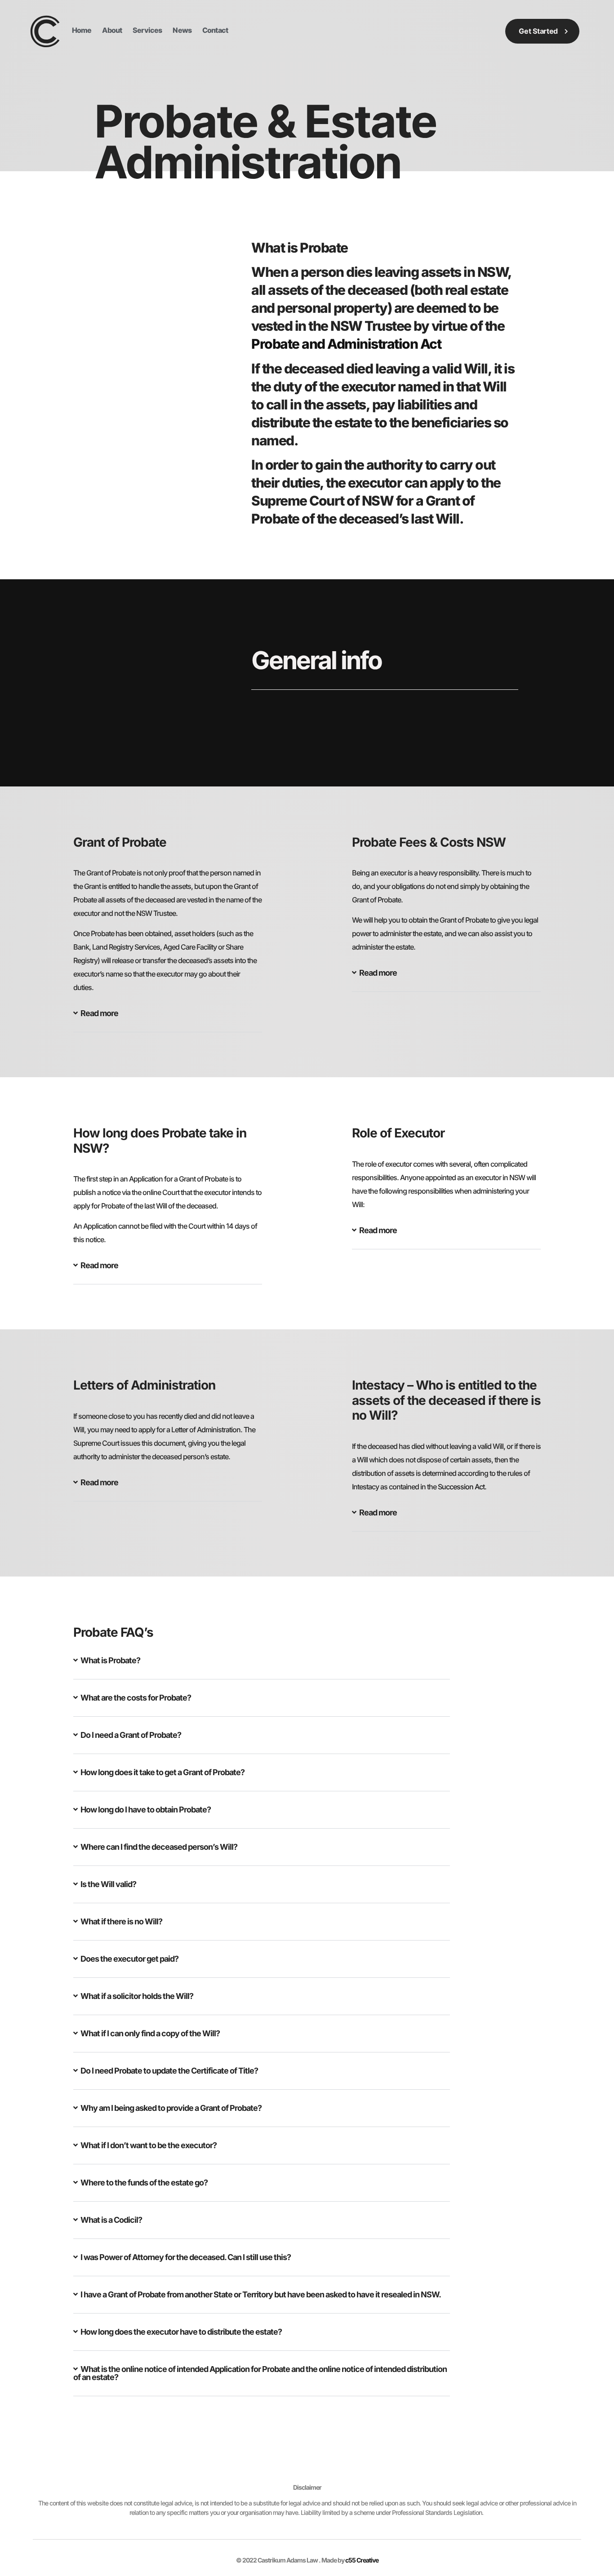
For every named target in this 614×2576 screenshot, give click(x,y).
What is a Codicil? (111, 2220)
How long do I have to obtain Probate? (146, 1810)
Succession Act (461, 1487)
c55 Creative (362, 2560)
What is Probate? (110, 1660)
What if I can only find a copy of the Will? (150, 2033)
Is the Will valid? (108, 1884)
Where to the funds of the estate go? (144, 2183)
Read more (99, 1013)
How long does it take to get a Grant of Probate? (162, 1772)
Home (82, 30)
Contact (215, 30)
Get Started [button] (538, 31)
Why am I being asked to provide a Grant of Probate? (171, 2108)
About (112, 30)
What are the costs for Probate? (136, 1698)
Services (147, 30)
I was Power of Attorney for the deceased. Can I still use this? (186, 2257)
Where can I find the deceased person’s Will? (159, 1847)
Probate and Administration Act (346, 344)
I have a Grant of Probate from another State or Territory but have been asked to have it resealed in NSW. (261, 2294)
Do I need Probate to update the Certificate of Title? (169, 2071)
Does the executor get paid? (129, 1959)
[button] (168, 1021)
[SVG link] (45, 31)
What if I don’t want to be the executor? (149, 2145)
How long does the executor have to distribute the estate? (181, 2332)
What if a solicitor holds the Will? (137, 1996)
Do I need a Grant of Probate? (131, 1735)
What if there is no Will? (121, 1921)
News (182, 30)
